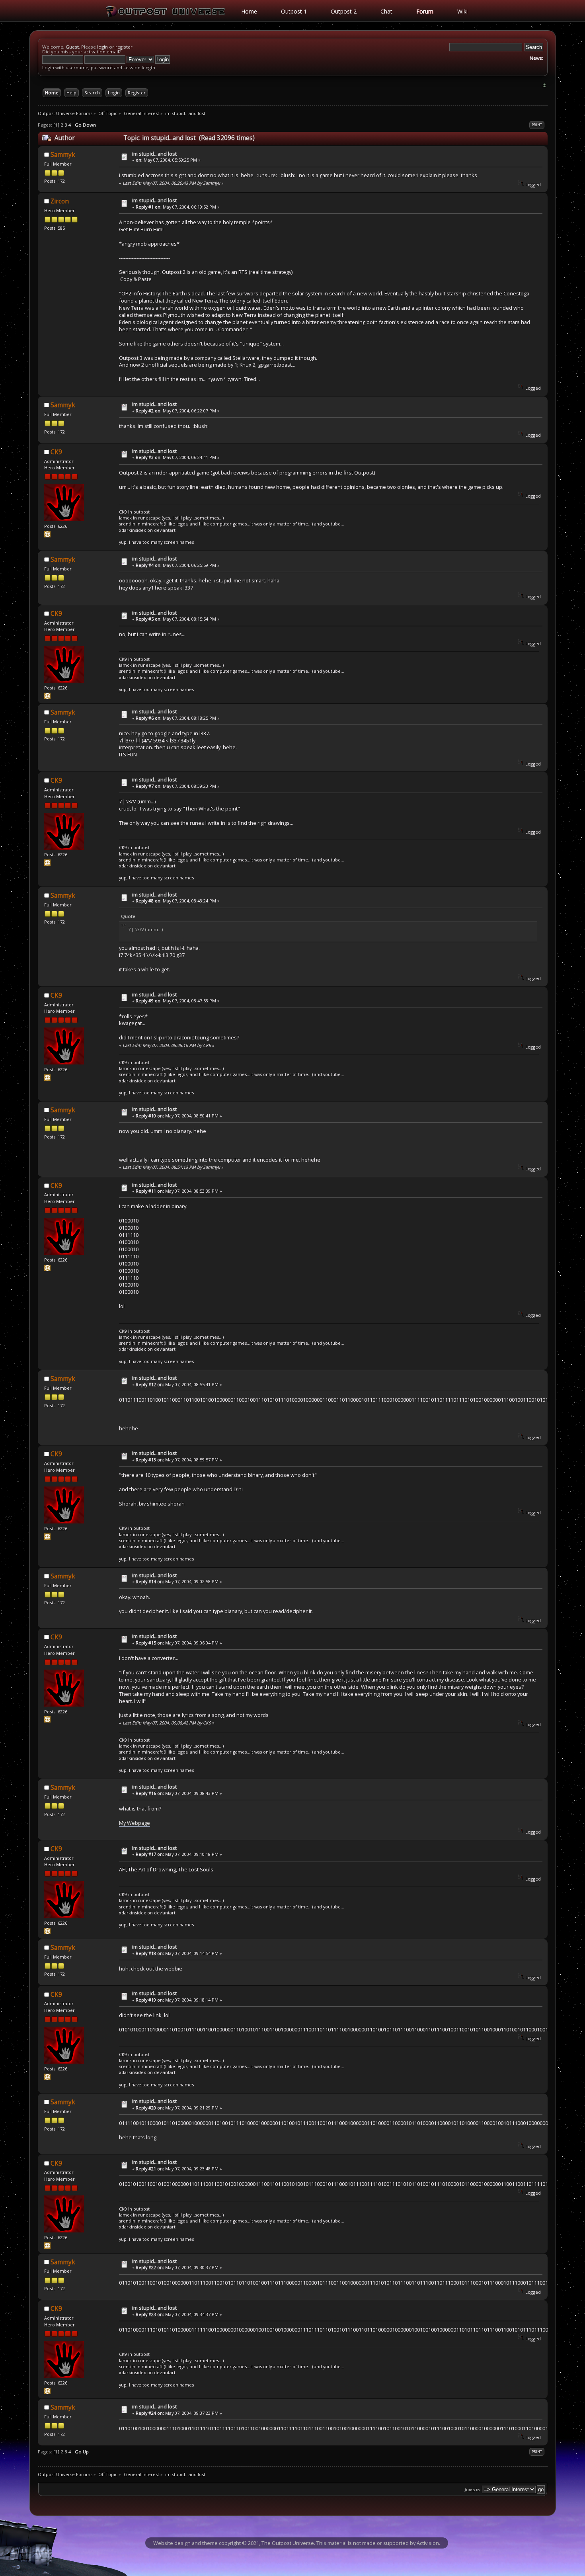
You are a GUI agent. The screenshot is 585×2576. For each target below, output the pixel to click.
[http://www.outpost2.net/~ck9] (47, 536)
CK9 (56, 452)
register (124, 47)
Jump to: (473, 2490)
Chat (386, 11)
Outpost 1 (294, 11)
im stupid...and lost (154, 154)
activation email (101, 52)
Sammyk (63, 155)
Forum (425, 11)
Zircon (60, 201)
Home (249, 11)
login (102, 47)
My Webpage (135, 1823)
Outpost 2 (344, 11)
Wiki (462, 11)
